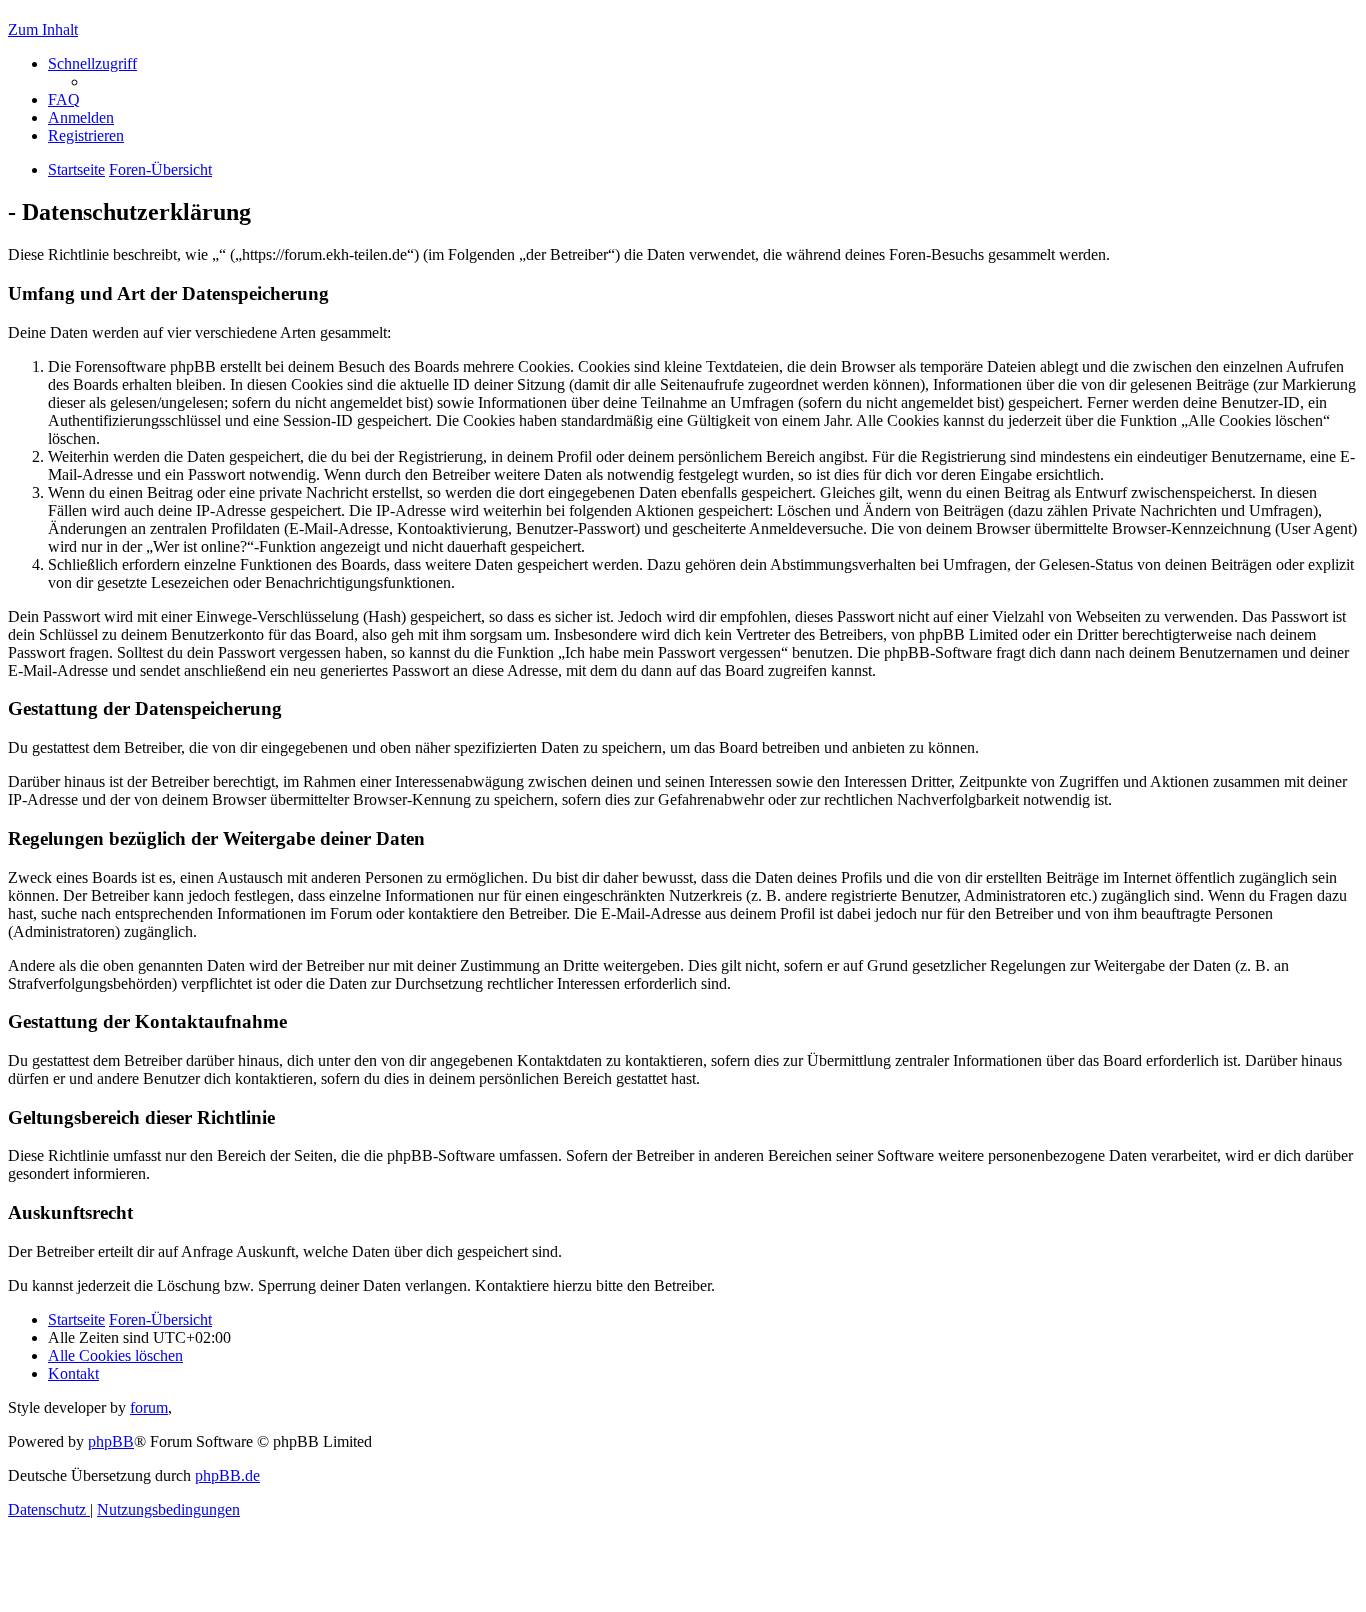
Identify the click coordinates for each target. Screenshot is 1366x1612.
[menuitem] (64, 99)
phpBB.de (227, 1475)
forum (149, 1407)
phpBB (111, 1441)
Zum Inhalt (43, 29)
